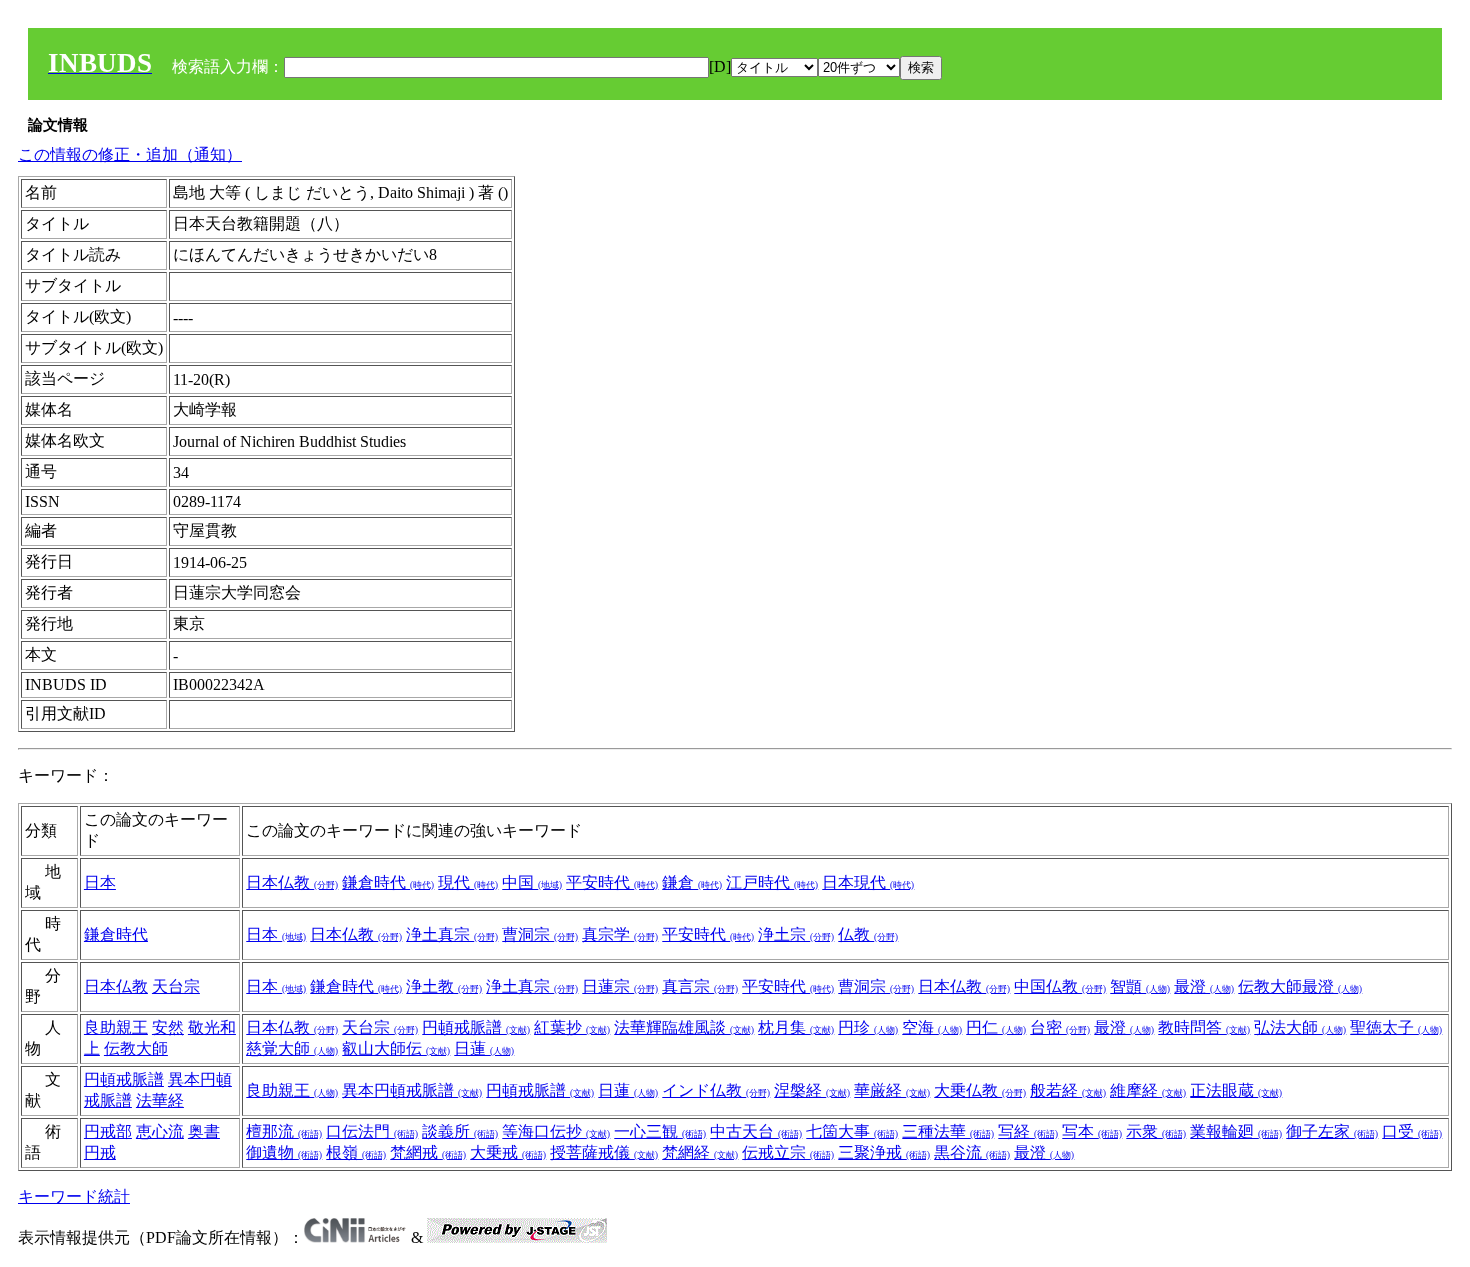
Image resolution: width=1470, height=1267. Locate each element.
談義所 (460, 1131)
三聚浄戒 (884, 1152)
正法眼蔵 (1236, 1090)
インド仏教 (716, 1090)
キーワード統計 (74, 1196)
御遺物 (284, 1152)
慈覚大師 (292, 1048)
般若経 (1068, 1090)
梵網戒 (428, 1152)
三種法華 (948, 1131)
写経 (1028, 1131)
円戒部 (108, 1131)
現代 (468, 882)
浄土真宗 (452, 934)
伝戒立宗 (788, 1152)
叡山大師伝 (396, 1048)
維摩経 (1148, 1090)
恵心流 (160, 1131)
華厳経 (892, 1090)
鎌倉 (692, 882)
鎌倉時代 (388, 882)
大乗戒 (508, 1152)
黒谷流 (972, 1152)
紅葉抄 (572, 1027)
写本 (1092, 1131)
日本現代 (868, 882)
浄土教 (444, 986)
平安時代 (612, 882)
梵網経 (700, 1152)
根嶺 (356, 1152)
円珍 (868, 1027)
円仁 (996, 1027)
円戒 (100, 1152)
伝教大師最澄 (1300, 986)
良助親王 (116, 1027)
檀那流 (284, 1131)
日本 (100, 882)
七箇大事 (852, 1131)
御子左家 (1332, 1131)
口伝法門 (372, 1131)
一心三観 (660, 1131)
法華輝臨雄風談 (684, 1027)
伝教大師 (136, 1048)
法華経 (160, 1100)
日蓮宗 (620, 986)
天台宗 (176, 986)
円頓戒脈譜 (476, 1027)
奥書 (204, 1131)
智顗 (1140, 986)
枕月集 (796, 1027)
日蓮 (484, 1048)
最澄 (1204, 986)
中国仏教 (1060, 986)
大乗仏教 (980, 1090)
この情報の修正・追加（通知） (130, 154)
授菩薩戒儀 (604, 1152)
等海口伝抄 (556, 1131)
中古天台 (756, 1131)
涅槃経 (812, 1090)
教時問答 (1204, 1027)
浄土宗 (796, 934)
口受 (1412, 1131)
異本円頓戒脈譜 (412, 1090)
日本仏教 (292, 882)
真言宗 (700, 986)
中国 (532, 882)
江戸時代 (772, 882)
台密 (1060, 1027)
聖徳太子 (1396, 1027)
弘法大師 (1300, 1027)
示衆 (1156, 1131)
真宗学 (620, 934)
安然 (168, 1027)
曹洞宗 (540, 934)
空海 (932, 1027)
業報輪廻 (1236, 1131)
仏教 (868, 934)
